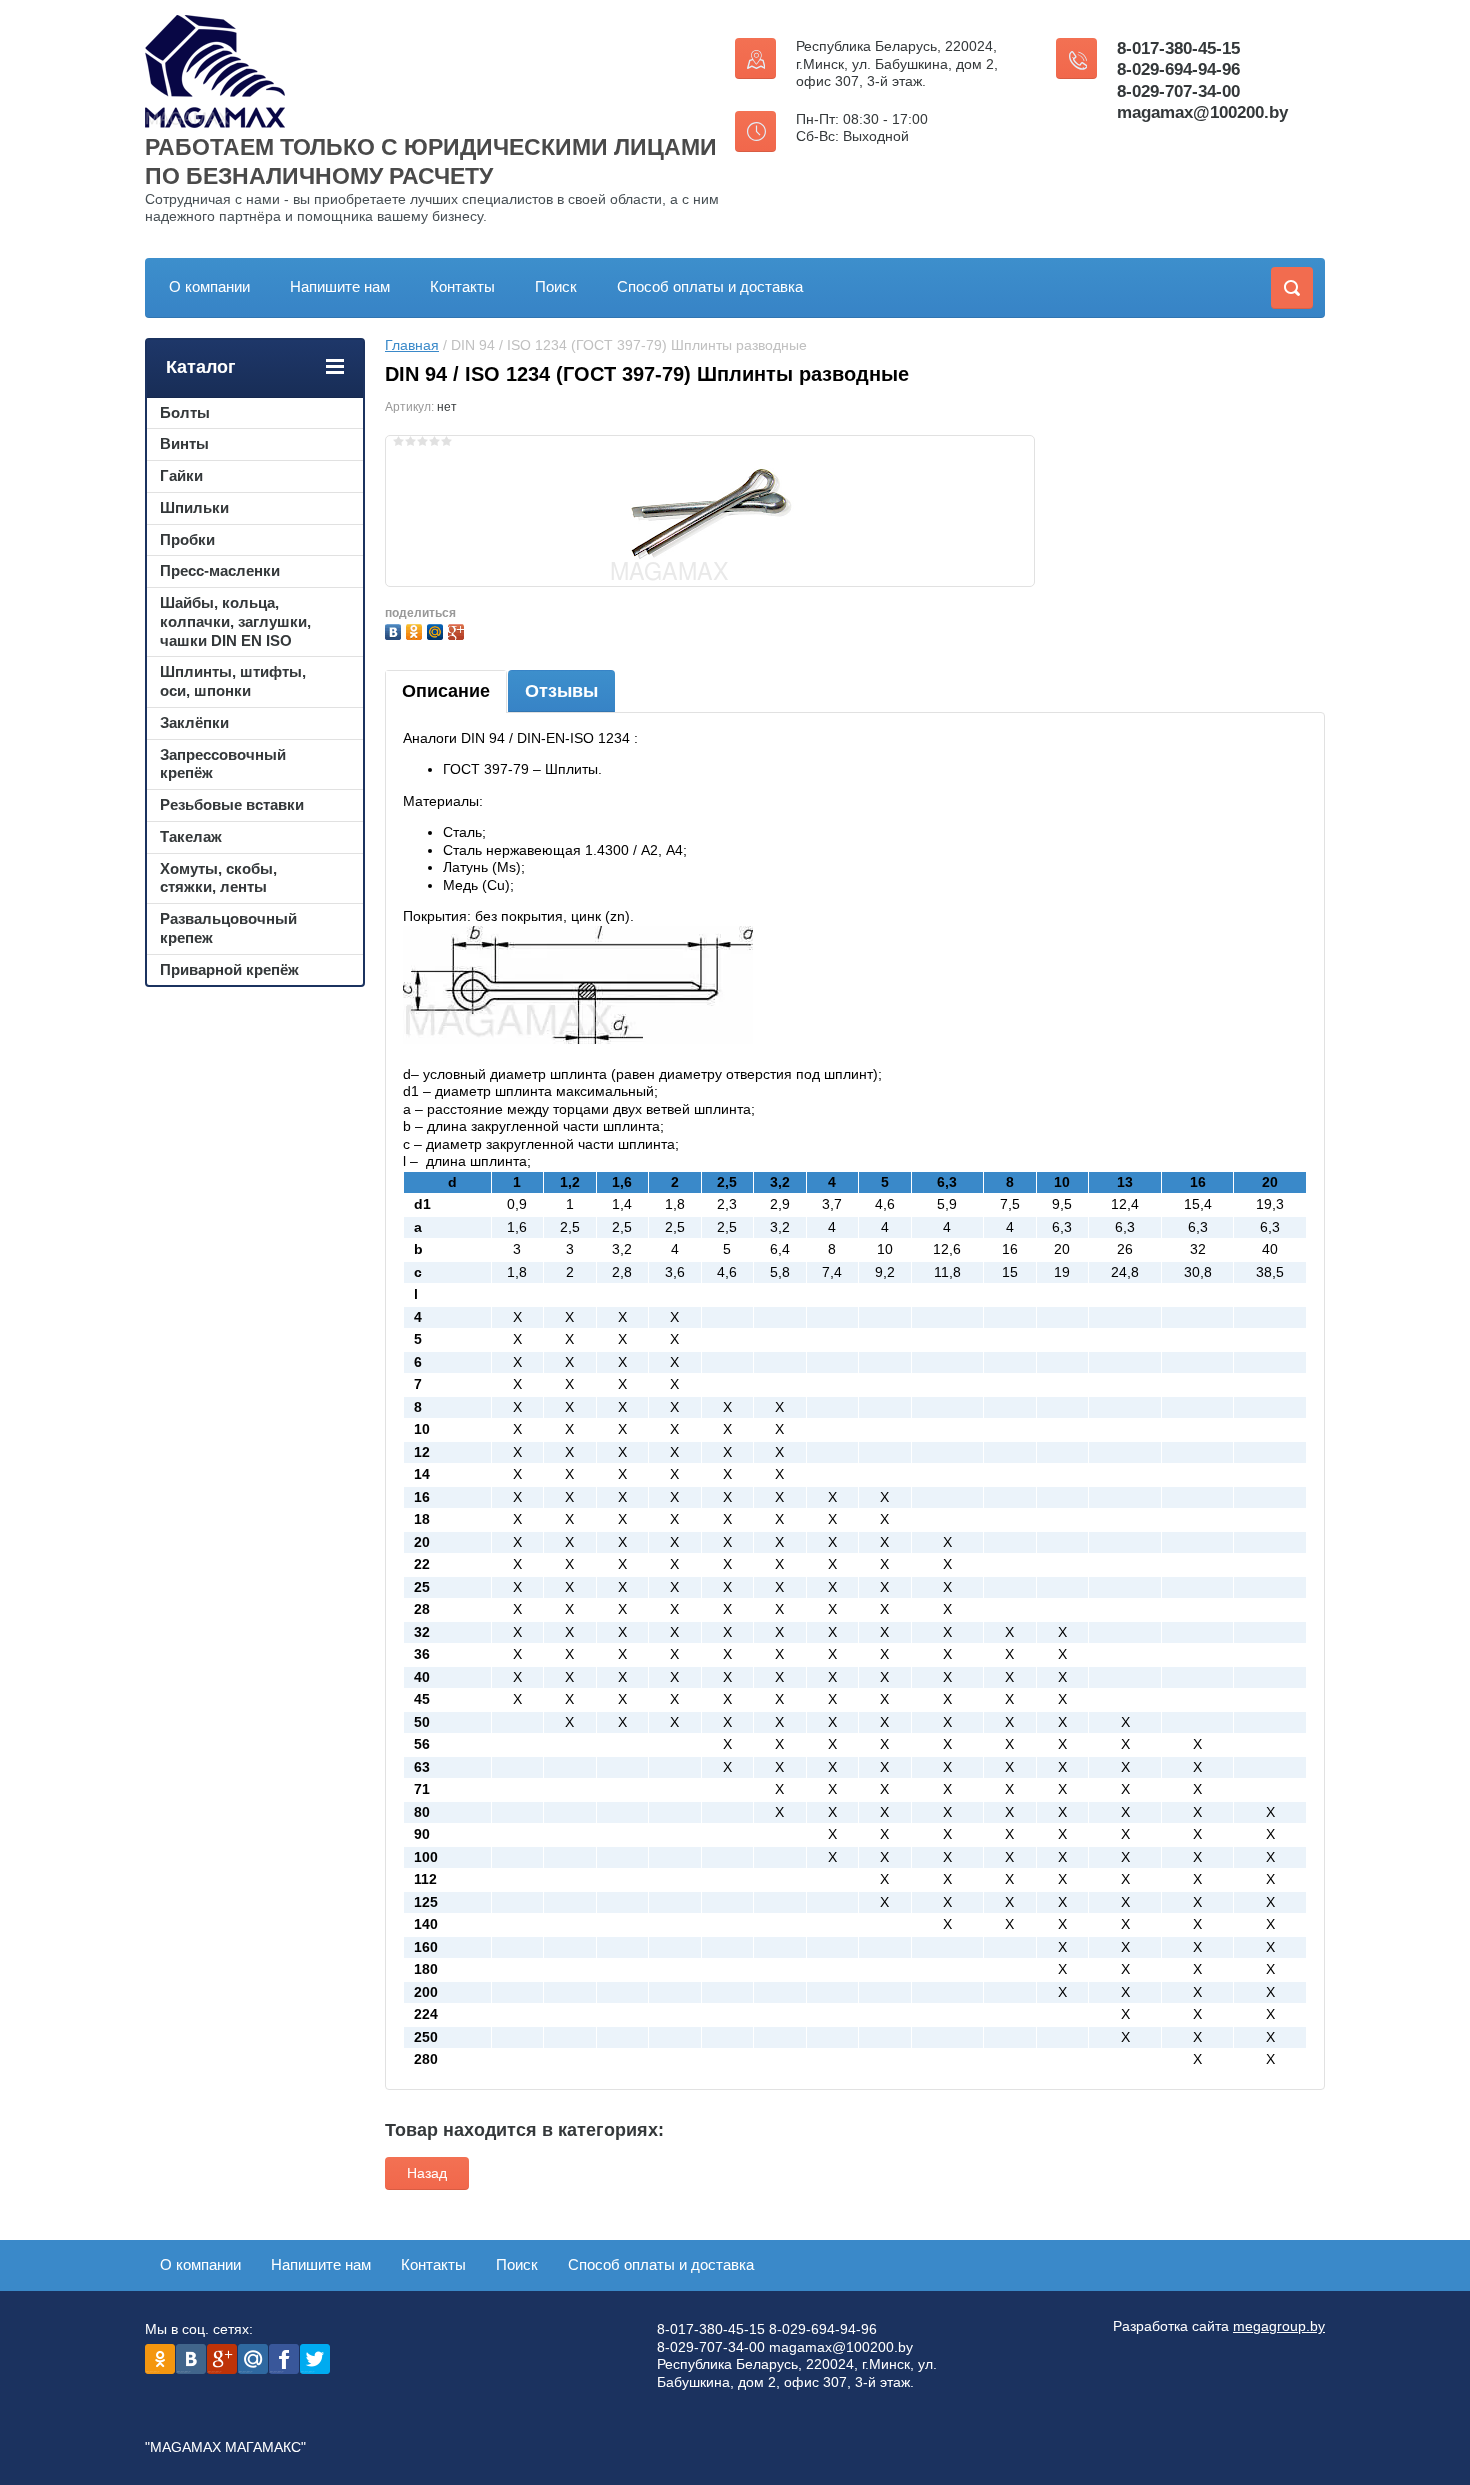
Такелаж (191, 836)
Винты (184, 443)
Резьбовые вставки (232, 804)
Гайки (181, 475)
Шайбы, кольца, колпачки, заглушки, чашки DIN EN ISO (235, 621)
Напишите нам (340, 286)
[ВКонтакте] (395, 629)
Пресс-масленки (220, 570)
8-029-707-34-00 (1178, 91)
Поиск (556, 286)
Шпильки (194, 507)
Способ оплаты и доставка (710, 286)
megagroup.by (1279, 2326)
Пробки (187, 539)
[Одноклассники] (416, 629)
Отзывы (561, 691)
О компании (209, 286)
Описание (446, 691)
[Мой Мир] (437, 629)
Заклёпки (194, 722)
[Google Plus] (458, 629)
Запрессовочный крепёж (223, 764)
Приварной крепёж (229, 969)
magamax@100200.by (1202, 112)
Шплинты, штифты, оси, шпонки (233, 681)
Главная (412, 345)
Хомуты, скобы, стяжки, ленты (218, 878)
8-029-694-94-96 (1178, 69)
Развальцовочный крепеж (228, 928)
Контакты (462, 286)
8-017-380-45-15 (1178, 48)
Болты (185, 412)
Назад (427, 2173)
